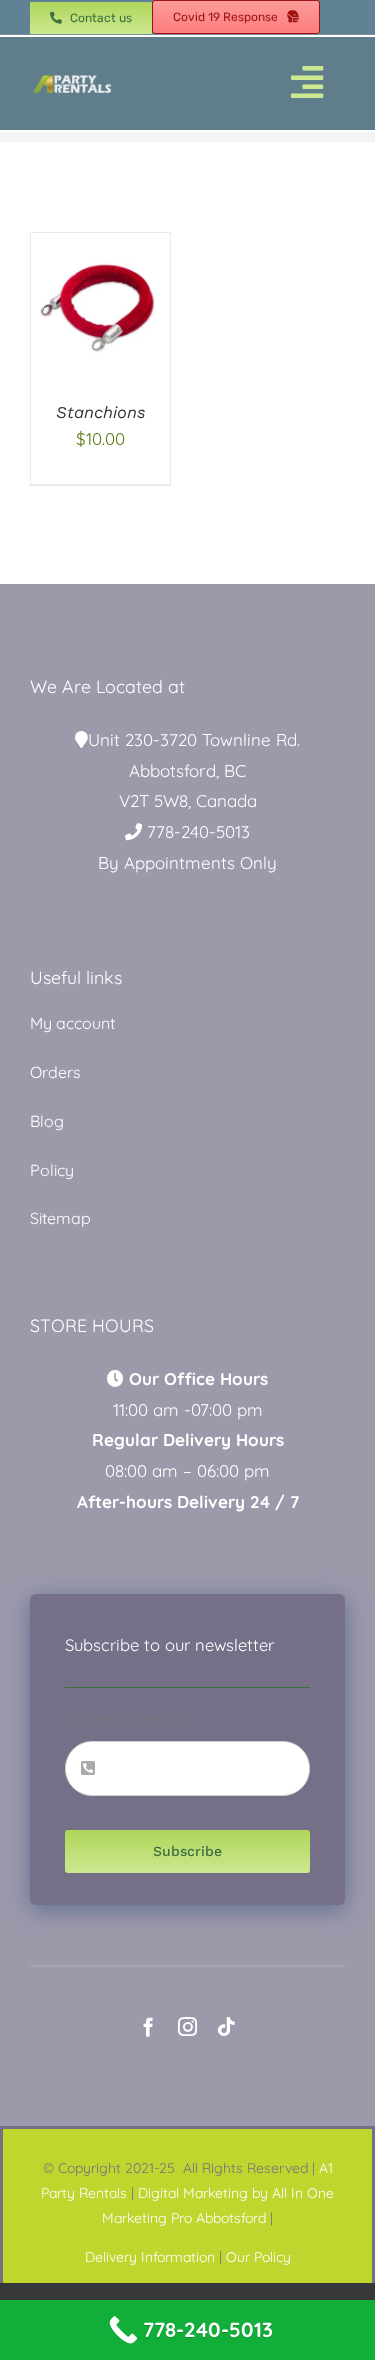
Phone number (129, 1719)
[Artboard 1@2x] (72, 79)
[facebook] (148, 2026)
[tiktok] (226, 2026)
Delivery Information (150, 2257)
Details (100, 328)
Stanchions (100, 412)
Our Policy (258, 2257)
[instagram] (187, 2026)
